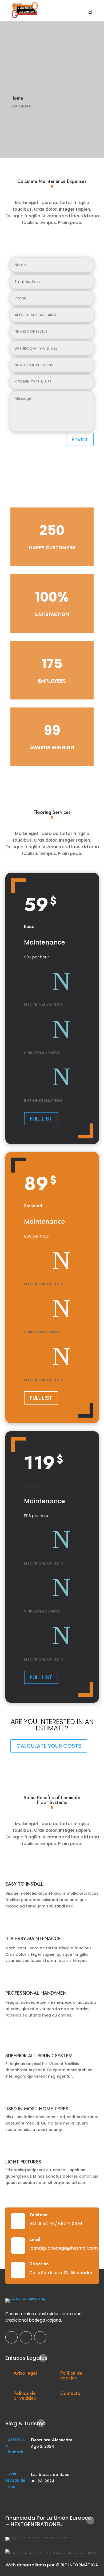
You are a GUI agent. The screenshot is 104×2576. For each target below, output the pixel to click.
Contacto (70, 2393)
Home (17, 98)
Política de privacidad (25, 2396)
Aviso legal (25, 2373)
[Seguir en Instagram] (26, 2337)
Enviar (80, 439)
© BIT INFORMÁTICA (77, 2565)
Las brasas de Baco (50, 2474)
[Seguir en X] (40, 2337)
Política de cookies (71, 2375)
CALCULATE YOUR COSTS (49, 1746)
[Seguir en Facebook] (11, 2337)
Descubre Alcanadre (52, 2440)
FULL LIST (41, 1119)
